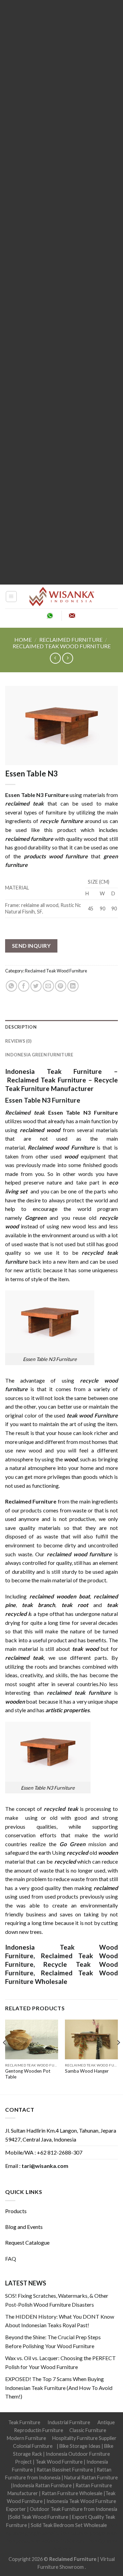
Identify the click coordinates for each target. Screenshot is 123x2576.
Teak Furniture (24, 2422)
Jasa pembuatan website (32, 2541)
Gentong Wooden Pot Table (28, 2074)
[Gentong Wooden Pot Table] (32, 2040)
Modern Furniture (26, 2438)
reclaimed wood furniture (79, 1554)
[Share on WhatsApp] (11, 986)
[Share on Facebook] (24, 986)
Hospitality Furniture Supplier (84, 2438)
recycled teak (61, 1809)
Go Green (72, 1844)
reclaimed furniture (29, 839)
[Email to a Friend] (48, 986)
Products (16, 2211)
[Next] (118, 2056)
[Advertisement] (61, 292)
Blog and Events (24, 2227)
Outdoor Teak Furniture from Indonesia (73, 2509)
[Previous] (5, 2056)
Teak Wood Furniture (59, 2462)
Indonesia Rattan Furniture (42, 2485)
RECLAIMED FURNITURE (71, 640)
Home (23, 640)
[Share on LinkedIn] (73, 986)
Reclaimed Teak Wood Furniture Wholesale (61, 1977)
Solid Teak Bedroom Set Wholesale (69, 2525)
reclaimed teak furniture (79, 1692)
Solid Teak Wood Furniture (39, 2517)
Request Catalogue (27, 2242)
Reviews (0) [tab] (18, 1041)
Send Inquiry (31, 946)
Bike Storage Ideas (80, 2446)
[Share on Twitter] (36, 986)
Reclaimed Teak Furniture (46, 1080)
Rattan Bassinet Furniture (65, 2470)
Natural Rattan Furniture (91, 2477)
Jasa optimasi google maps (89, 2533)
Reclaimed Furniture (73, 2559)
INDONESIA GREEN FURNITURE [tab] (39, 1055)
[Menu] (11, 597)
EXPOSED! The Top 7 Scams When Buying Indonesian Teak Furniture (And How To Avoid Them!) (59, 2388)
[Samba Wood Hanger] (91, 2040)
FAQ (11, 2259)
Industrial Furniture (69, 2422)
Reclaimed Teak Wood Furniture (62, 646)
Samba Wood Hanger (87, 2071)
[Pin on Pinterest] (61, 986)
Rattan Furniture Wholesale (72, 2493)
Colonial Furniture (33, 2446)
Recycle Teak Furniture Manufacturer (61, 1084)
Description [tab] (21, 1027)
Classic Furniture (88, 2430)
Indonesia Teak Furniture (53, 1071)
